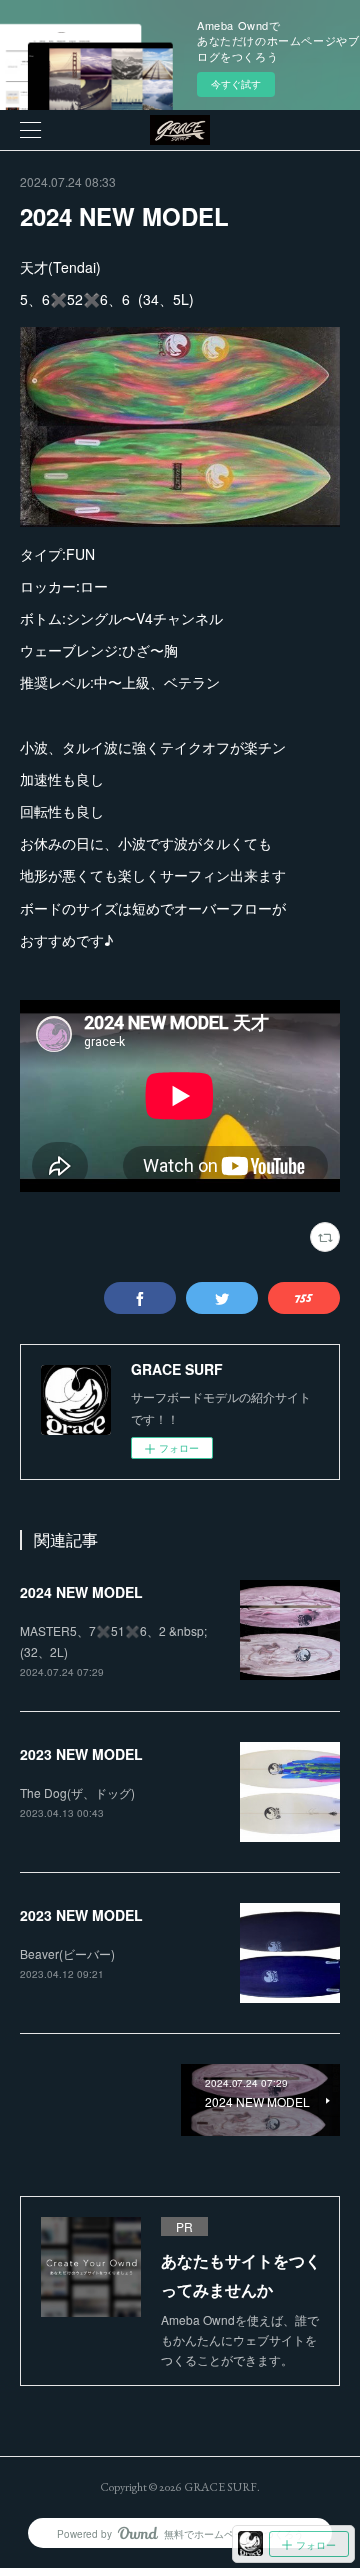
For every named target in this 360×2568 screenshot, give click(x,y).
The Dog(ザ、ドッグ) (77, 1792)
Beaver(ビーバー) (67, 1953)
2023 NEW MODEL (81, 1754)
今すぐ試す (236, 84)
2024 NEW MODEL (81, 1592)
